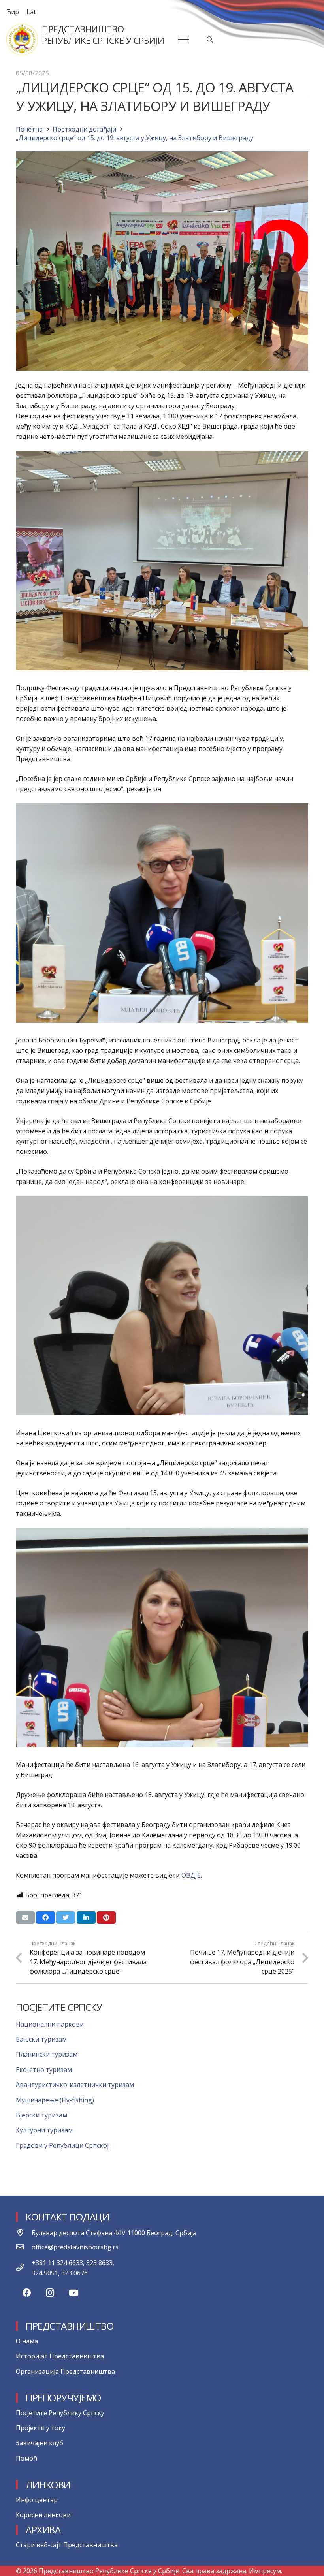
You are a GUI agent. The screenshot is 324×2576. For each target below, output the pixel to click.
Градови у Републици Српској (62, 2145)
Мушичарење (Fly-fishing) (55, 2100)
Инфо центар (37, 2500)
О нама (27, 2341)
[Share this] (45, 1917)
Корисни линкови (43, 2515)
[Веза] (22, 40)
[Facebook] (27, 2293)
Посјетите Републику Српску (60, 2413)
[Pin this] (106, 1917)
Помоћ (26, 2458)
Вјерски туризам (41, 2115)
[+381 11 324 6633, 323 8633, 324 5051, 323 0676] (24, 2268)
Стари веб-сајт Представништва (67, 2545)
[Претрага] (210, 40)
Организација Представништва (65, 2371)
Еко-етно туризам (44, 2070)
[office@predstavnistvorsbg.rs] (24, 2247)
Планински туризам (47, 2054)
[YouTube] (74, 2293)
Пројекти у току (40, 2428)
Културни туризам (44, 2130)
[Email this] (25, 1917)
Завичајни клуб (40, 2443)
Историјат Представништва (60, 2356)
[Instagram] (50, 2293)
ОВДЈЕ (191, 1875)
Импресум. (266, 2571)
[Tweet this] (66, 1917)
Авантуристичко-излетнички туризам (75, 2085)
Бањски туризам (41, 2039)
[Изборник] (184, 40)
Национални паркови (50, 2024)
